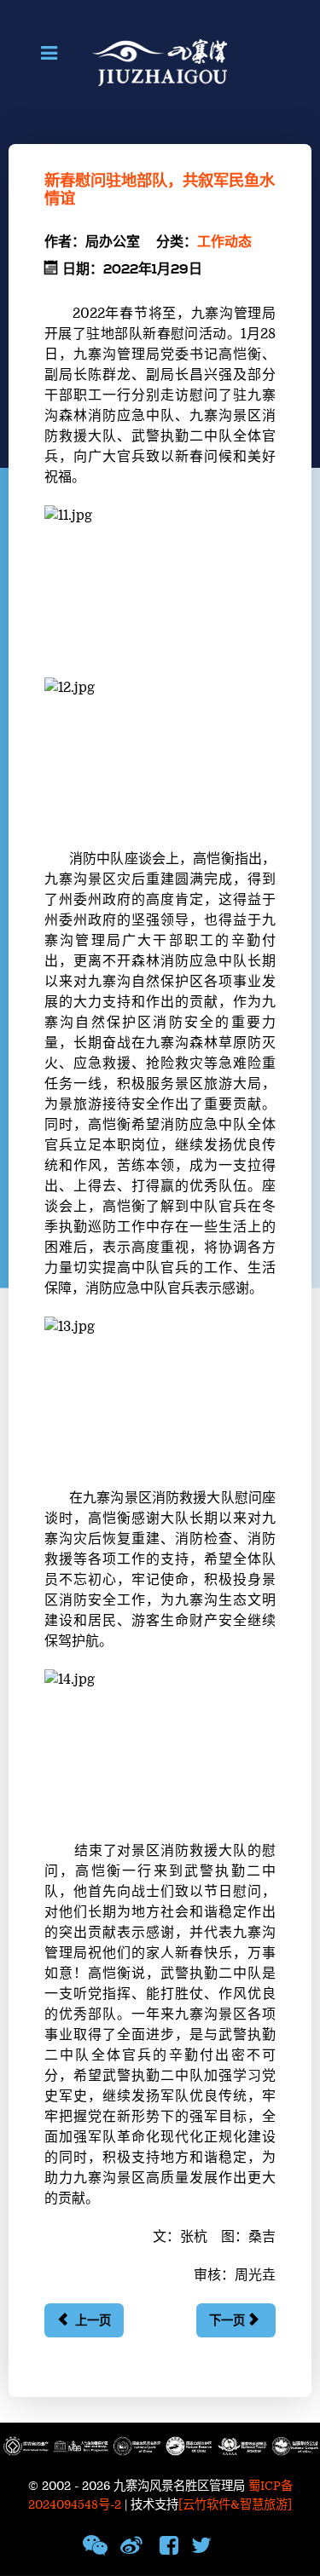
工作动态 (224, 242)
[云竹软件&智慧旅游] (235, 2505)
